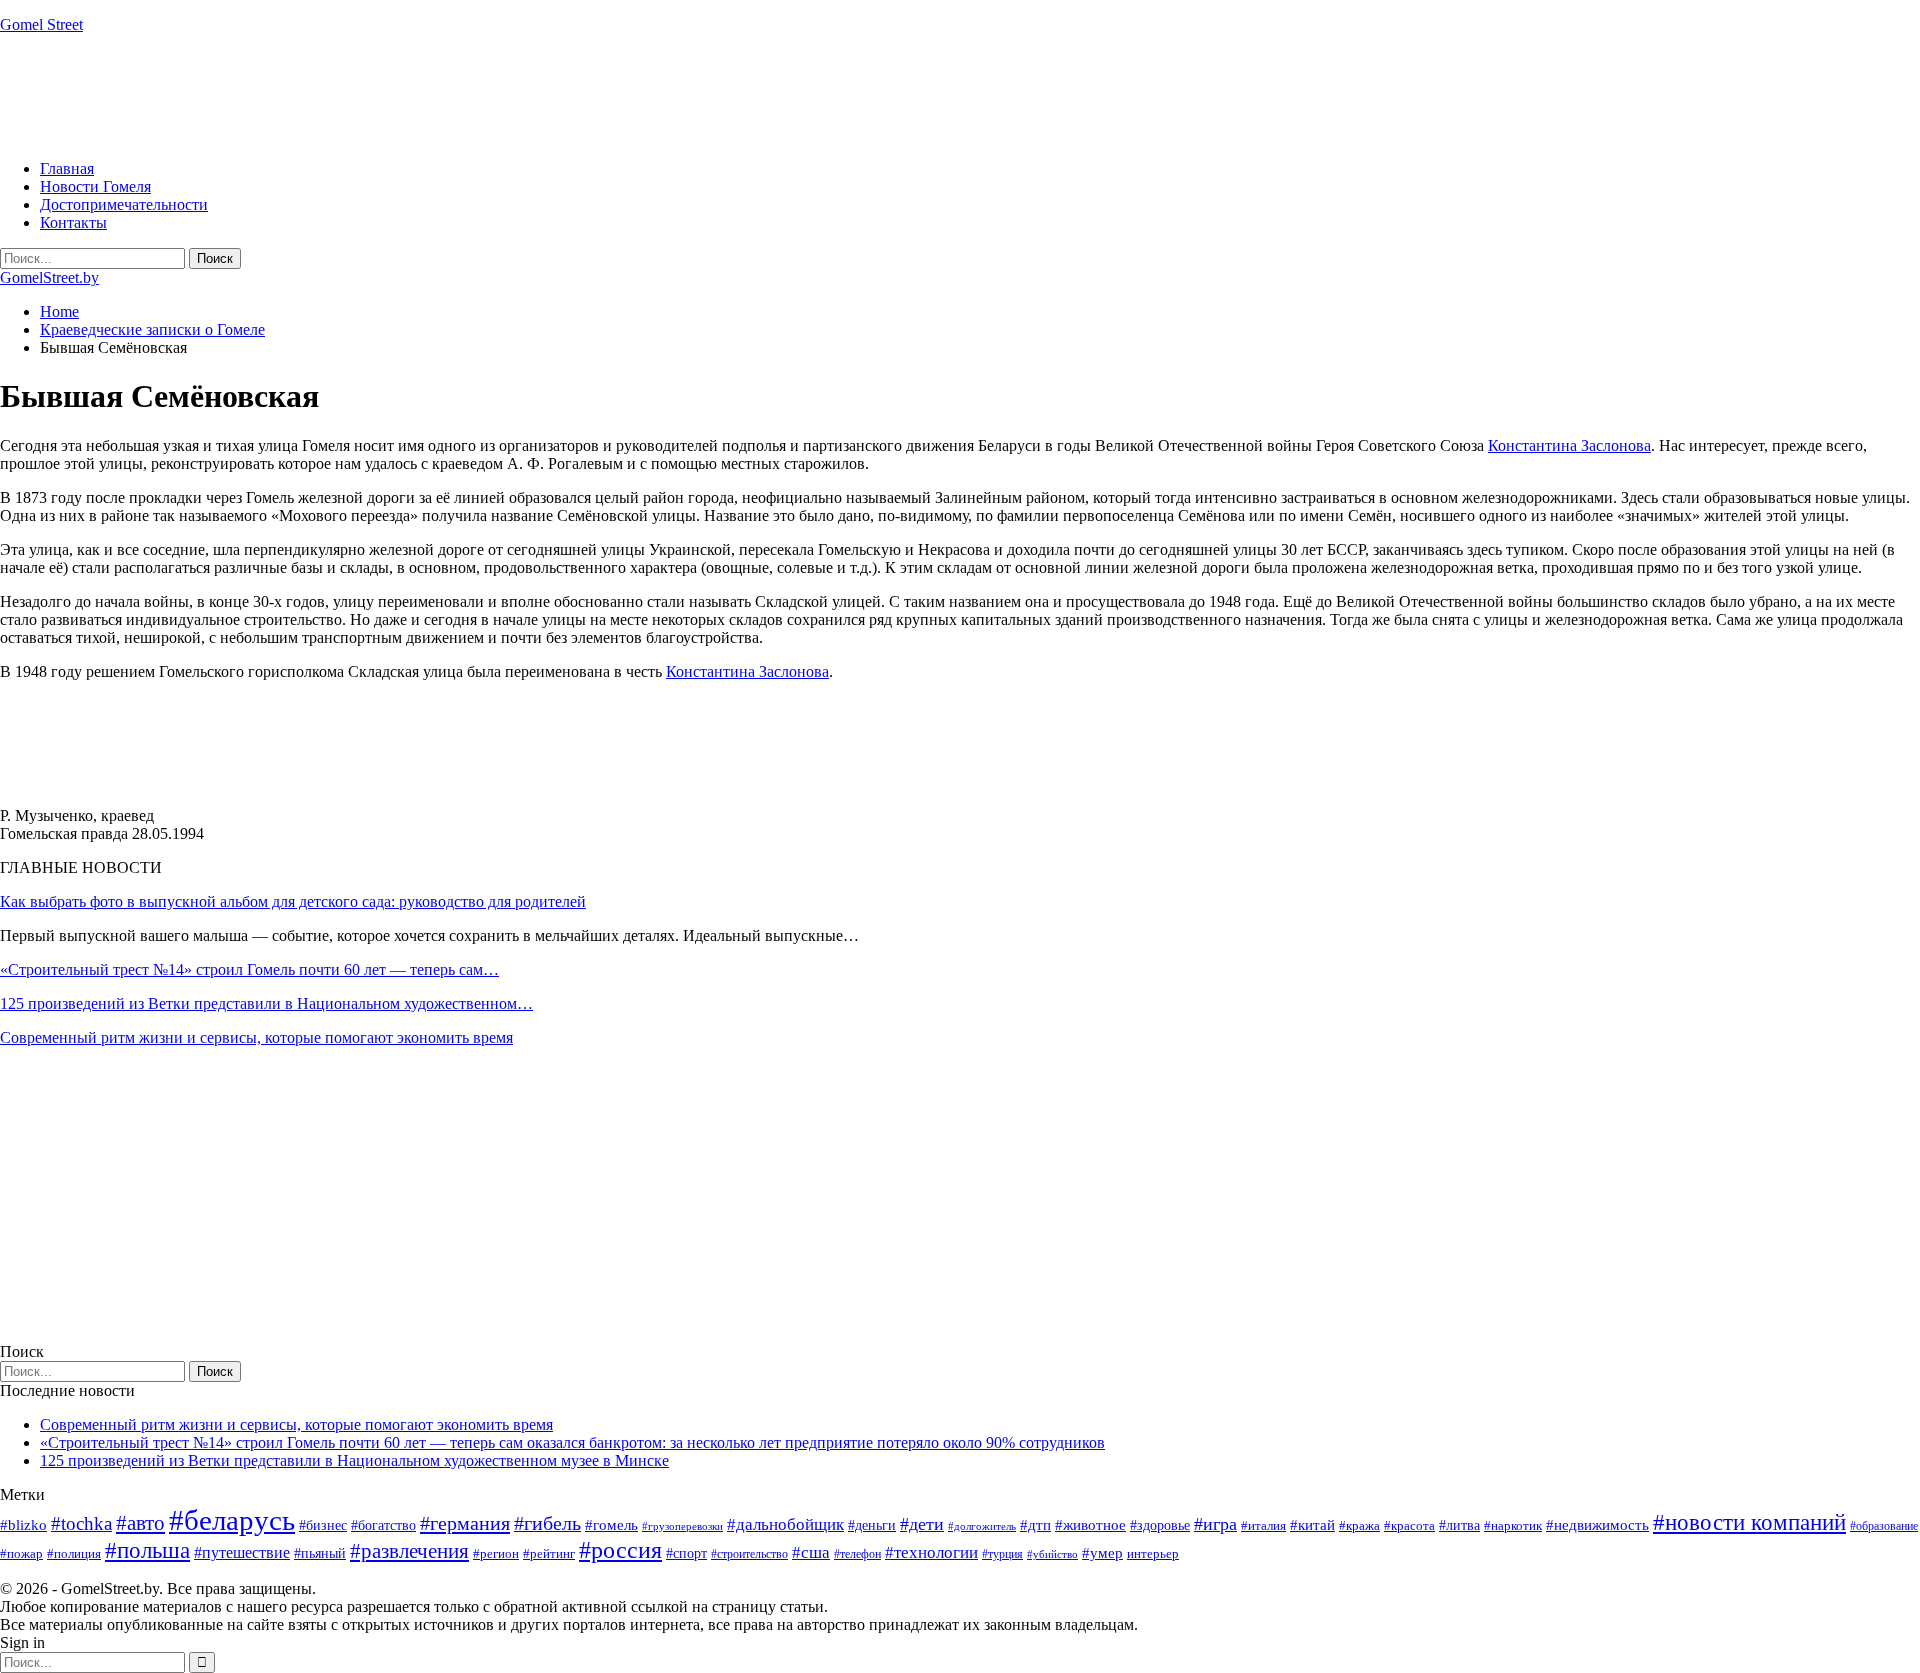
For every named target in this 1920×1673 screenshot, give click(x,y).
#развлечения (409, 1551)
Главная (67, 168)
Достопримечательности (124, 204)
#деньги (872, 1525)
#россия (620, 1550)
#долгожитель (982, 1526)
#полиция (74, 1553)
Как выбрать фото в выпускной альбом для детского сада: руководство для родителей (293, 901)
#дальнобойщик (785, 1524)
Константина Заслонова (1569, 445)
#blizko (23, 1525)
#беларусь (232, 1520)
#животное (1090, 1524)
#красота (1409, 1525)
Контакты (73, 222)
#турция (1002, 1554)
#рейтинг (549, 1553)
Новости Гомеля (95, 186)
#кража (1359, 1525)
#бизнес (323, 1525)
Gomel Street (41, 24)
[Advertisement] (364, 95)
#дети (922, 1524)
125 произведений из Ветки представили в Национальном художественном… (266, 1003)
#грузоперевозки (682, 1526)
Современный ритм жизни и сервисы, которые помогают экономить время (256, 1037)
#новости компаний (1749, 1522)
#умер (1102, 1552)
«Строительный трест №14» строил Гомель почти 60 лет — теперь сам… (249, 969)
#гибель (547, 1523)
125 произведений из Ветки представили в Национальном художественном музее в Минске (354, 1460)
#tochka (81, 1523)
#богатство (383, 1525)
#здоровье (1160, 1525)
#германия (465, 1523)
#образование (1884, 1526)
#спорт (686, 1553)
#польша (147, 1550)
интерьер (1153, 1554)
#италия (1263, 1525)
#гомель (611, 1525)
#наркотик (1513, 1525)
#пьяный (320, 1553)
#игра (1215, 1524)
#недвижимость (1597, 1525)
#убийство (1052, 1554)
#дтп (1035, 1525)
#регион (496, 1553)
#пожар (21, 1553)
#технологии (931, 1552)
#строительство (749, 1554)
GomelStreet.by (49, 277)
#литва (1459, 1525)
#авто (140, 1523)
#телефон (857, 1554)
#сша (811, 1552)
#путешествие (242, 1552)
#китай (1312, 1525)
